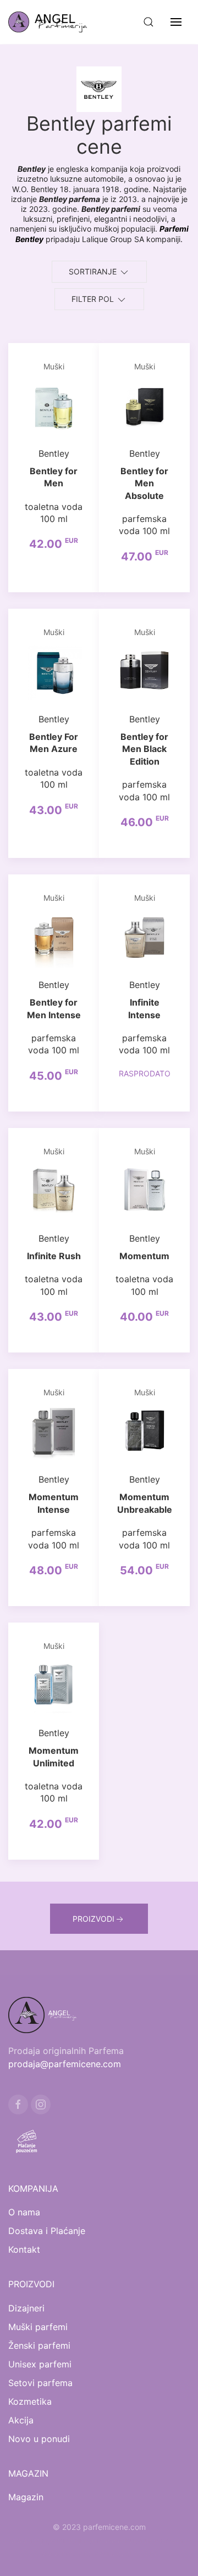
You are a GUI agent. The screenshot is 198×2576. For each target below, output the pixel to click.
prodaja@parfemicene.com (65, 2064)
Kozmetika (30, 2401)
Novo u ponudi (39, 2439)
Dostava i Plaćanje (47, 2231)
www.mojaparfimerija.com (57, 2540)
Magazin (26, 2497)
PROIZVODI (94, 1919)
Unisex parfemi (40, 2364)
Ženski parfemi (39, 2345)
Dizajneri (26, 2308)
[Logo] (54, 22)
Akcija (21, 2420)
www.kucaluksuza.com (146, 2540)
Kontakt (24, 2249)
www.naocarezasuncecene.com (99, 2553)
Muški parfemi (38, 2327)
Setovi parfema (40, 2383)
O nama (24, 2212)
